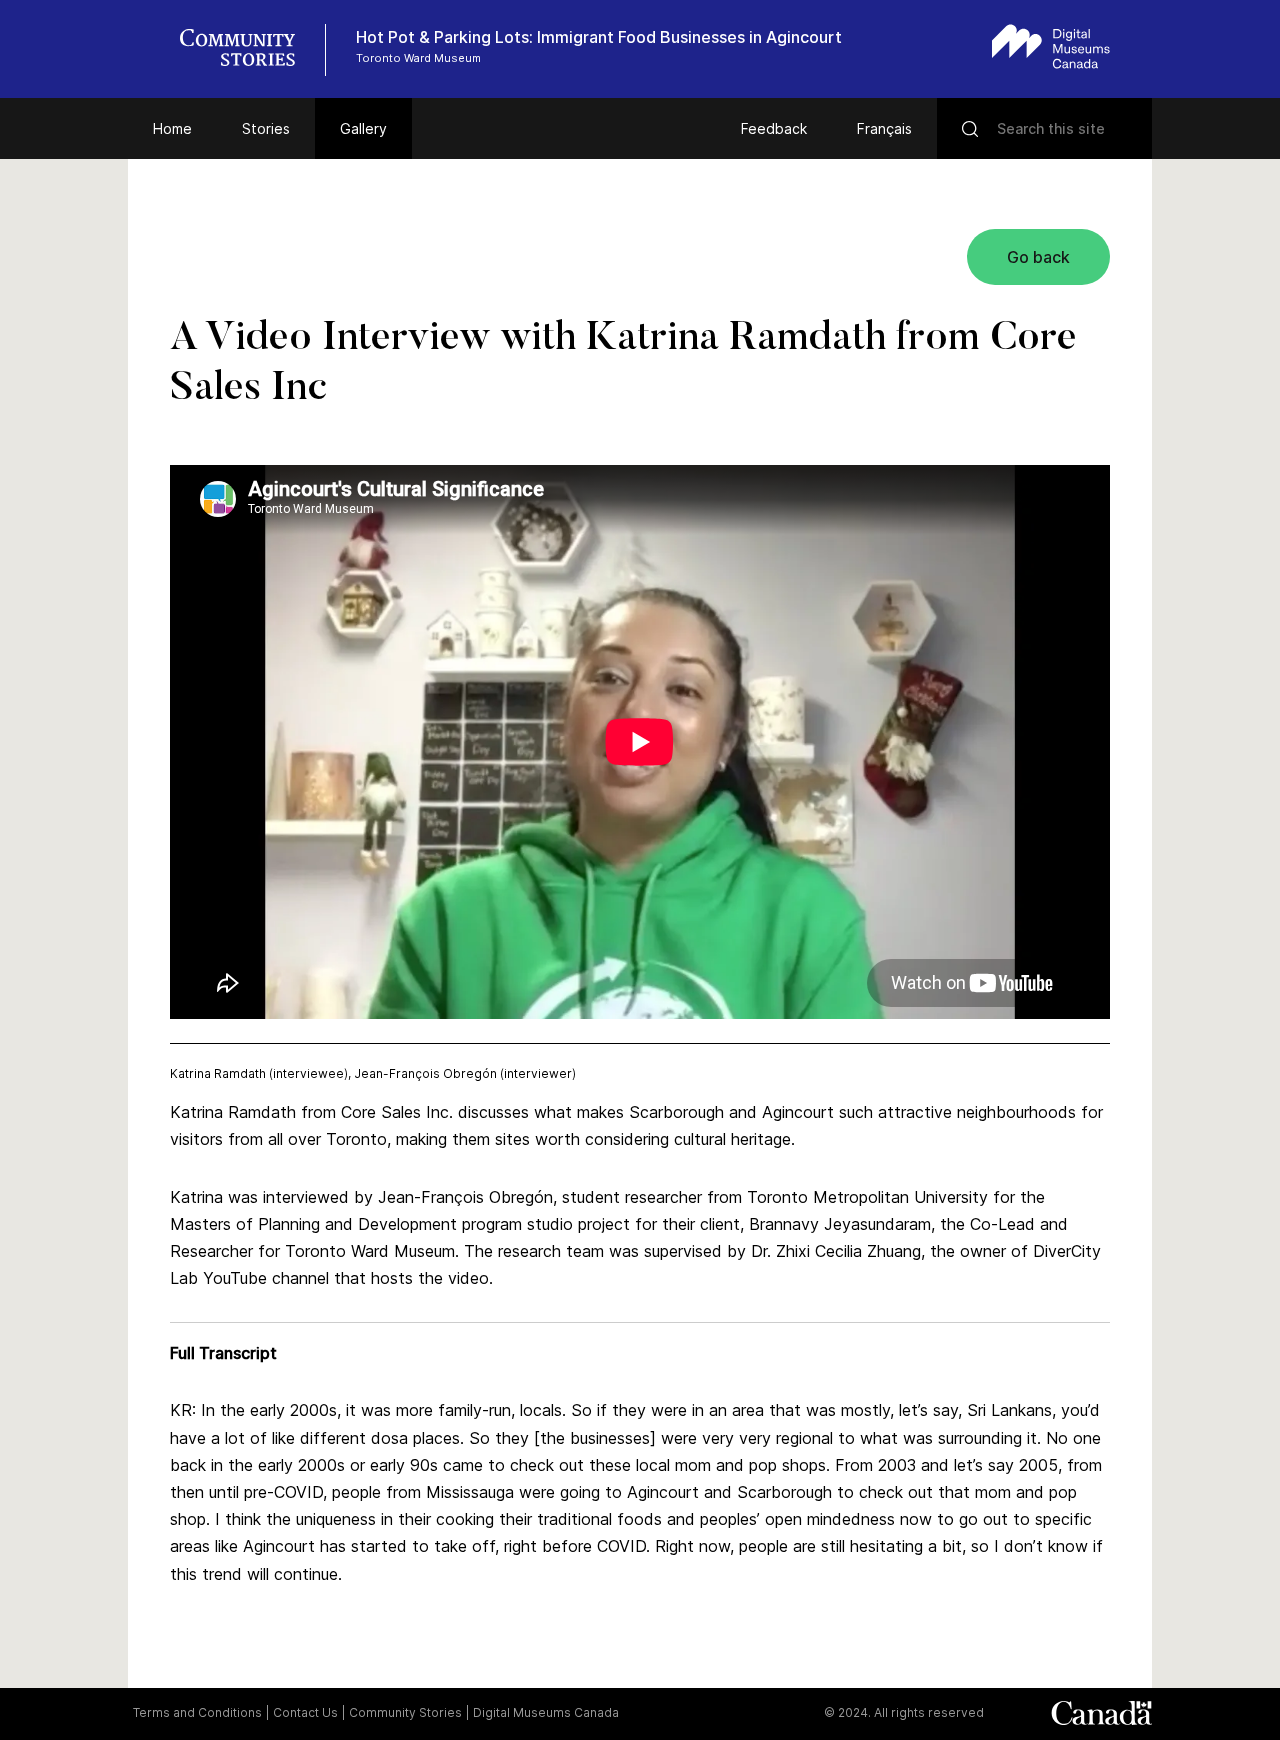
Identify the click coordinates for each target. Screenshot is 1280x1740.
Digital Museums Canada (546, 1712)
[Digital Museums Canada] (1051, 46)
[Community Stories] (248, 50)
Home (172, 128)
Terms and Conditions (197, 1712)
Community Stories (405, 1712)
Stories (266, 128)
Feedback (774, 128)
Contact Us (305, 1712)
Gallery (363, 128)
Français (884, 128)
